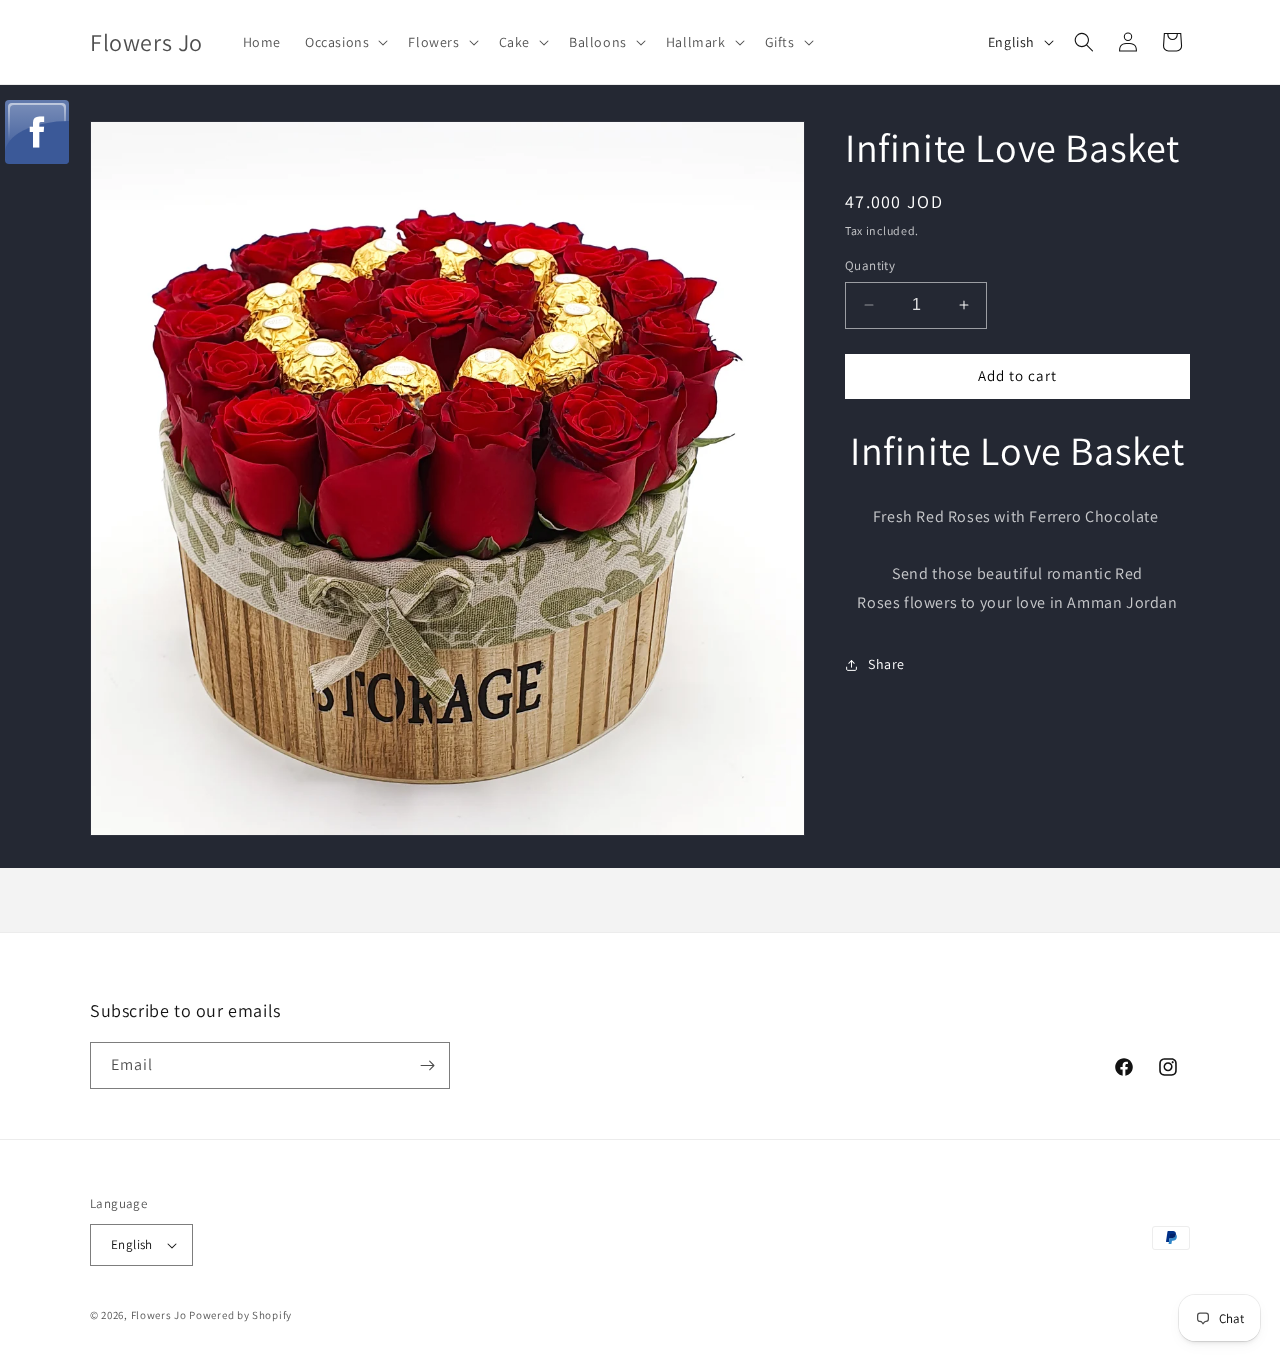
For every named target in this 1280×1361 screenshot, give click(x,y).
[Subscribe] (427, 1065)
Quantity (870, 265)
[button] (344, 42)
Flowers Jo (159, 1315)
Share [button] (886, 664)
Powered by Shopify (240, 1315)
